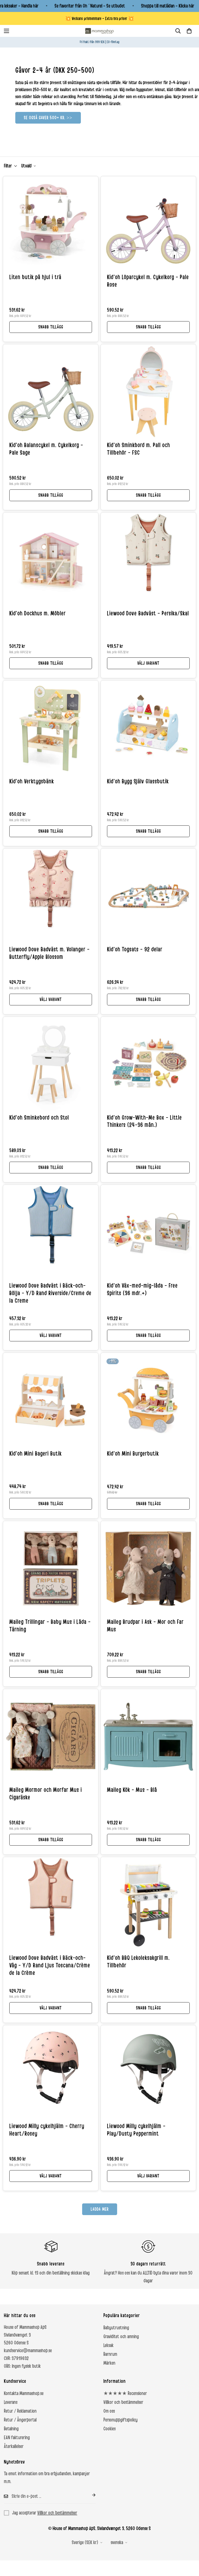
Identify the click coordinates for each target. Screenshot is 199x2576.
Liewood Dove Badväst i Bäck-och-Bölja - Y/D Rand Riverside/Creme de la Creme (50, 1293)
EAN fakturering (17, 2438)
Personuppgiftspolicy (120, 2420)
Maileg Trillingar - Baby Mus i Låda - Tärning (50, 1626)
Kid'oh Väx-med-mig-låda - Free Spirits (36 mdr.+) (142, 1290)
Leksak (108, 2345)
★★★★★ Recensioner (125, 2393)
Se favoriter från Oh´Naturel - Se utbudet (90, 6)
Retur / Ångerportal (20, 2420)
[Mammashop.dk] (99, 31)
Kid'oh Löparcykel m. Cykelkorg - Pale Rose (148, 281)
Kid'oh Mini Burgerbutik (133, 1454)
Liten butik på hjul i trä (35, 277)
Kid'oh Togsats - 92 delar (135, 950)
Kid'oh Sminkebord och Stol (39, 1118)
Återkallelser (14, 2446)
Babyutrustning (116, 2328)
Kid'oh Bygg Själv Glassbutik (138, 782)
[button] (189, 31)
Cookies (109, 2429)
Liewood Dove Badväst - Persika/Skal (148, 614)
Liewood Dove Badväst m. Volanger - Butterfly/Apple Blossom (49, 953)
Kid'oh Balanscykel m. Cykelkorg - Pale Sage (46, 449)
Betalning (11, 2429)
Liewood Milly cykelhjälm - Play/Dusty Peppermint (136, 2130)
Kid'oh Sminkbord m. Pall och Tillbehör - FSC (138, 449)
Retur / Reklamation (20, 2411)
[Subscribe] (90, 2495)
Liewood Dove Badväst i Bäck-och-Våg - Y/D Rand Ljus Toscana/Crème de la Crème (50, 1966)
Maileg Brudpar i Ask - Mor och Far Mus (145, 1626)
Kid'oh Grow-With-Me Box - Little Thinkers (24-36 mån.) (144, 1122)
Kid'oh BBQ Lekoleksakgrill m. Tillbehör (138, 1962)
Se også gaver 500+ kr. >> (48, 118)
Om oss (109, 2411)
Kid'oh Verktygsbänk (32, 782)
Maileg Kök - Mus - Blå (132, 1790)
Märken (109, 2363)
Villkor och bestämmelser (123, 2402)
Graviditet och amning (121, 2337)
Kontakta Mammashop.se (24, 2393)
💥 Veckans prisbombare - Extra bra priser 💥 (99, 19)
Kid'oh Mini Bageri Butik (35, 1454)
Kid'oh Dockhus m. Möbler (38, 614)
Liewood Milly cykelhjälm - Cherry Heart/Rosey (47, 2130)
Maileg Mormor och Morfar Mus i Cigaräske (46, 1794)
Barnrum (110, 2354)
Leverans (11, 2402)
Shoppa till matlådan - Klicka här (168, 6)
